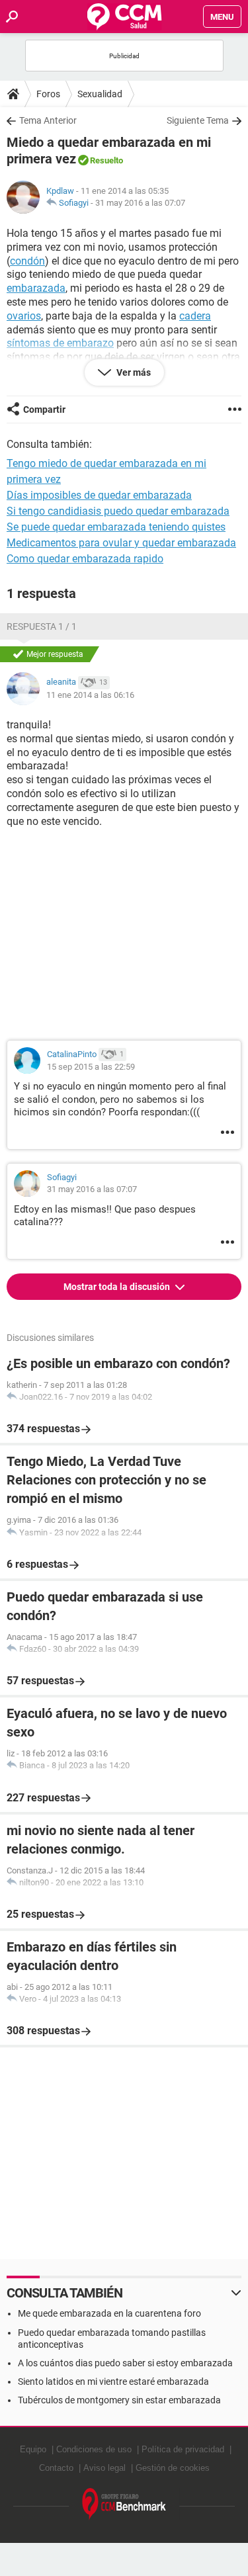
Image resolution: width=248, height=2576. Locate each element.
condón (27, 261)
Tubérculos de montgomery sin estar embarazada (119, 2400)
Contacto (56, 2468)
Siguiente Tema (198, 120)
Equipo (33, 2449)
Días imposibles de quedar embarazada (99, 495)
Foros (48, 94)
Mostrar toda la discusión (118, 1287)
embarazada (36, 288)
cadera (195, 316)
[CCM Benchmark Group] (124, 2504)
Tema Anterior (48, 120)
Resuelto (106, 160)
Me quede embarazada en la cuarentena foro (109, 2313)
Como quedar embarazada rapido (85, 559)
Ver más (133, 372)
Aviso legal (104, 2468)
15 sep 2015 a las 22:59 (91, 1067)
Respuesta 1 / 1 (42, 626)
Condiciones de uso (94, 2449)
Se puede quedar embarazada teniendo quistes (116, 527)
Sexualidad (100, 94)
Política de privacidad (183, 2449)
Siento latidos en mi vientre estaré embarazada (113, 2382)
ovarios (24, 316)
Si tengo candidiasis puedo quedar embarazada (118, 511)
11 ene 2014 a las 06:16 (90, 695)
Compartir (44, 409)
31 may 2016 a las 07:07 (140, 203)
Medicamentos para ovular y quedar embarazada (121, 543)
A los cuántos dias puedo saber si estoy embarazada (125, 2363)
